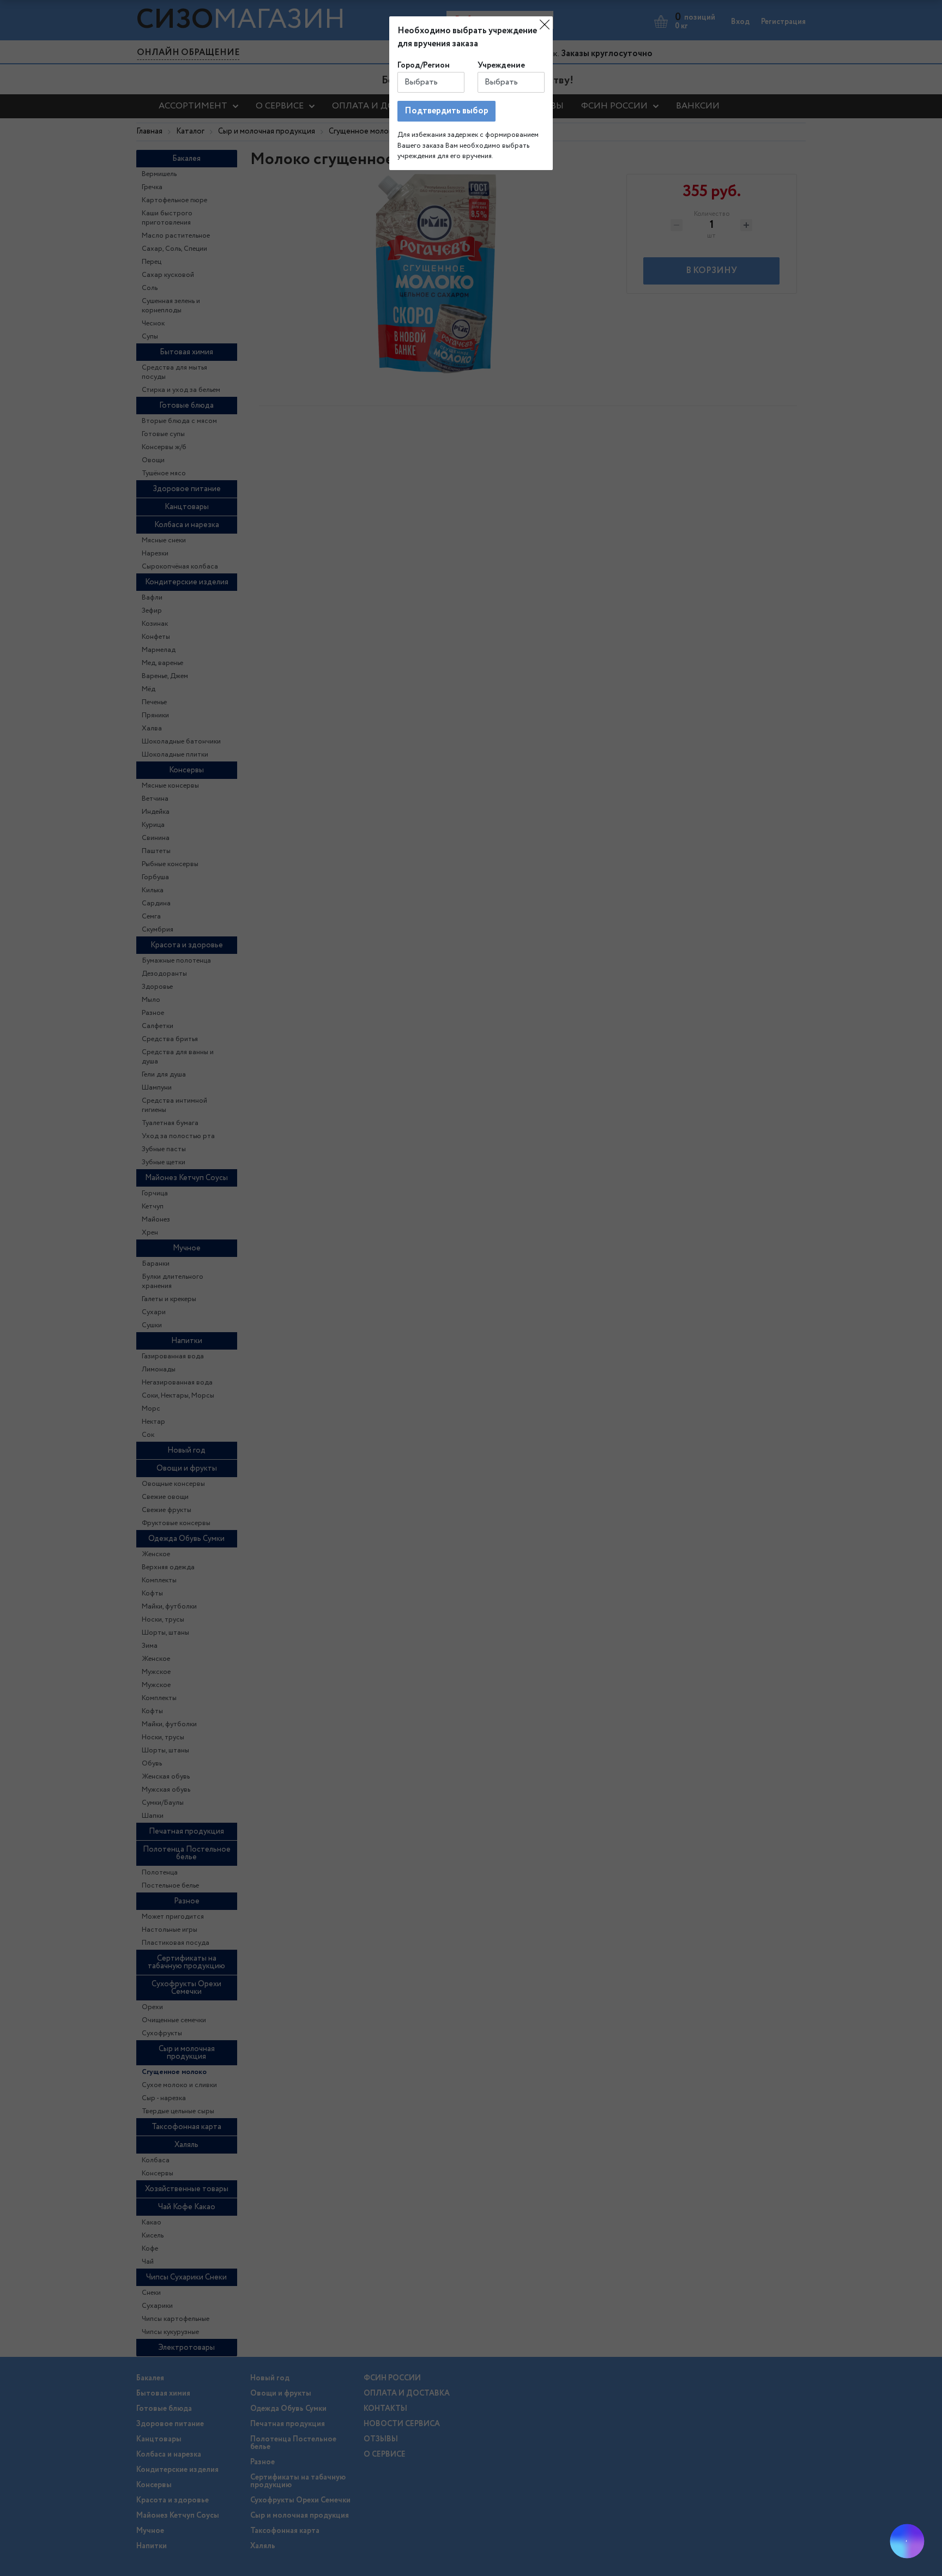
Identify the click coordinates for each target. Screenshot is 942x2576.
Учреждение (501, 65)
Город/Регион (424, 65)
